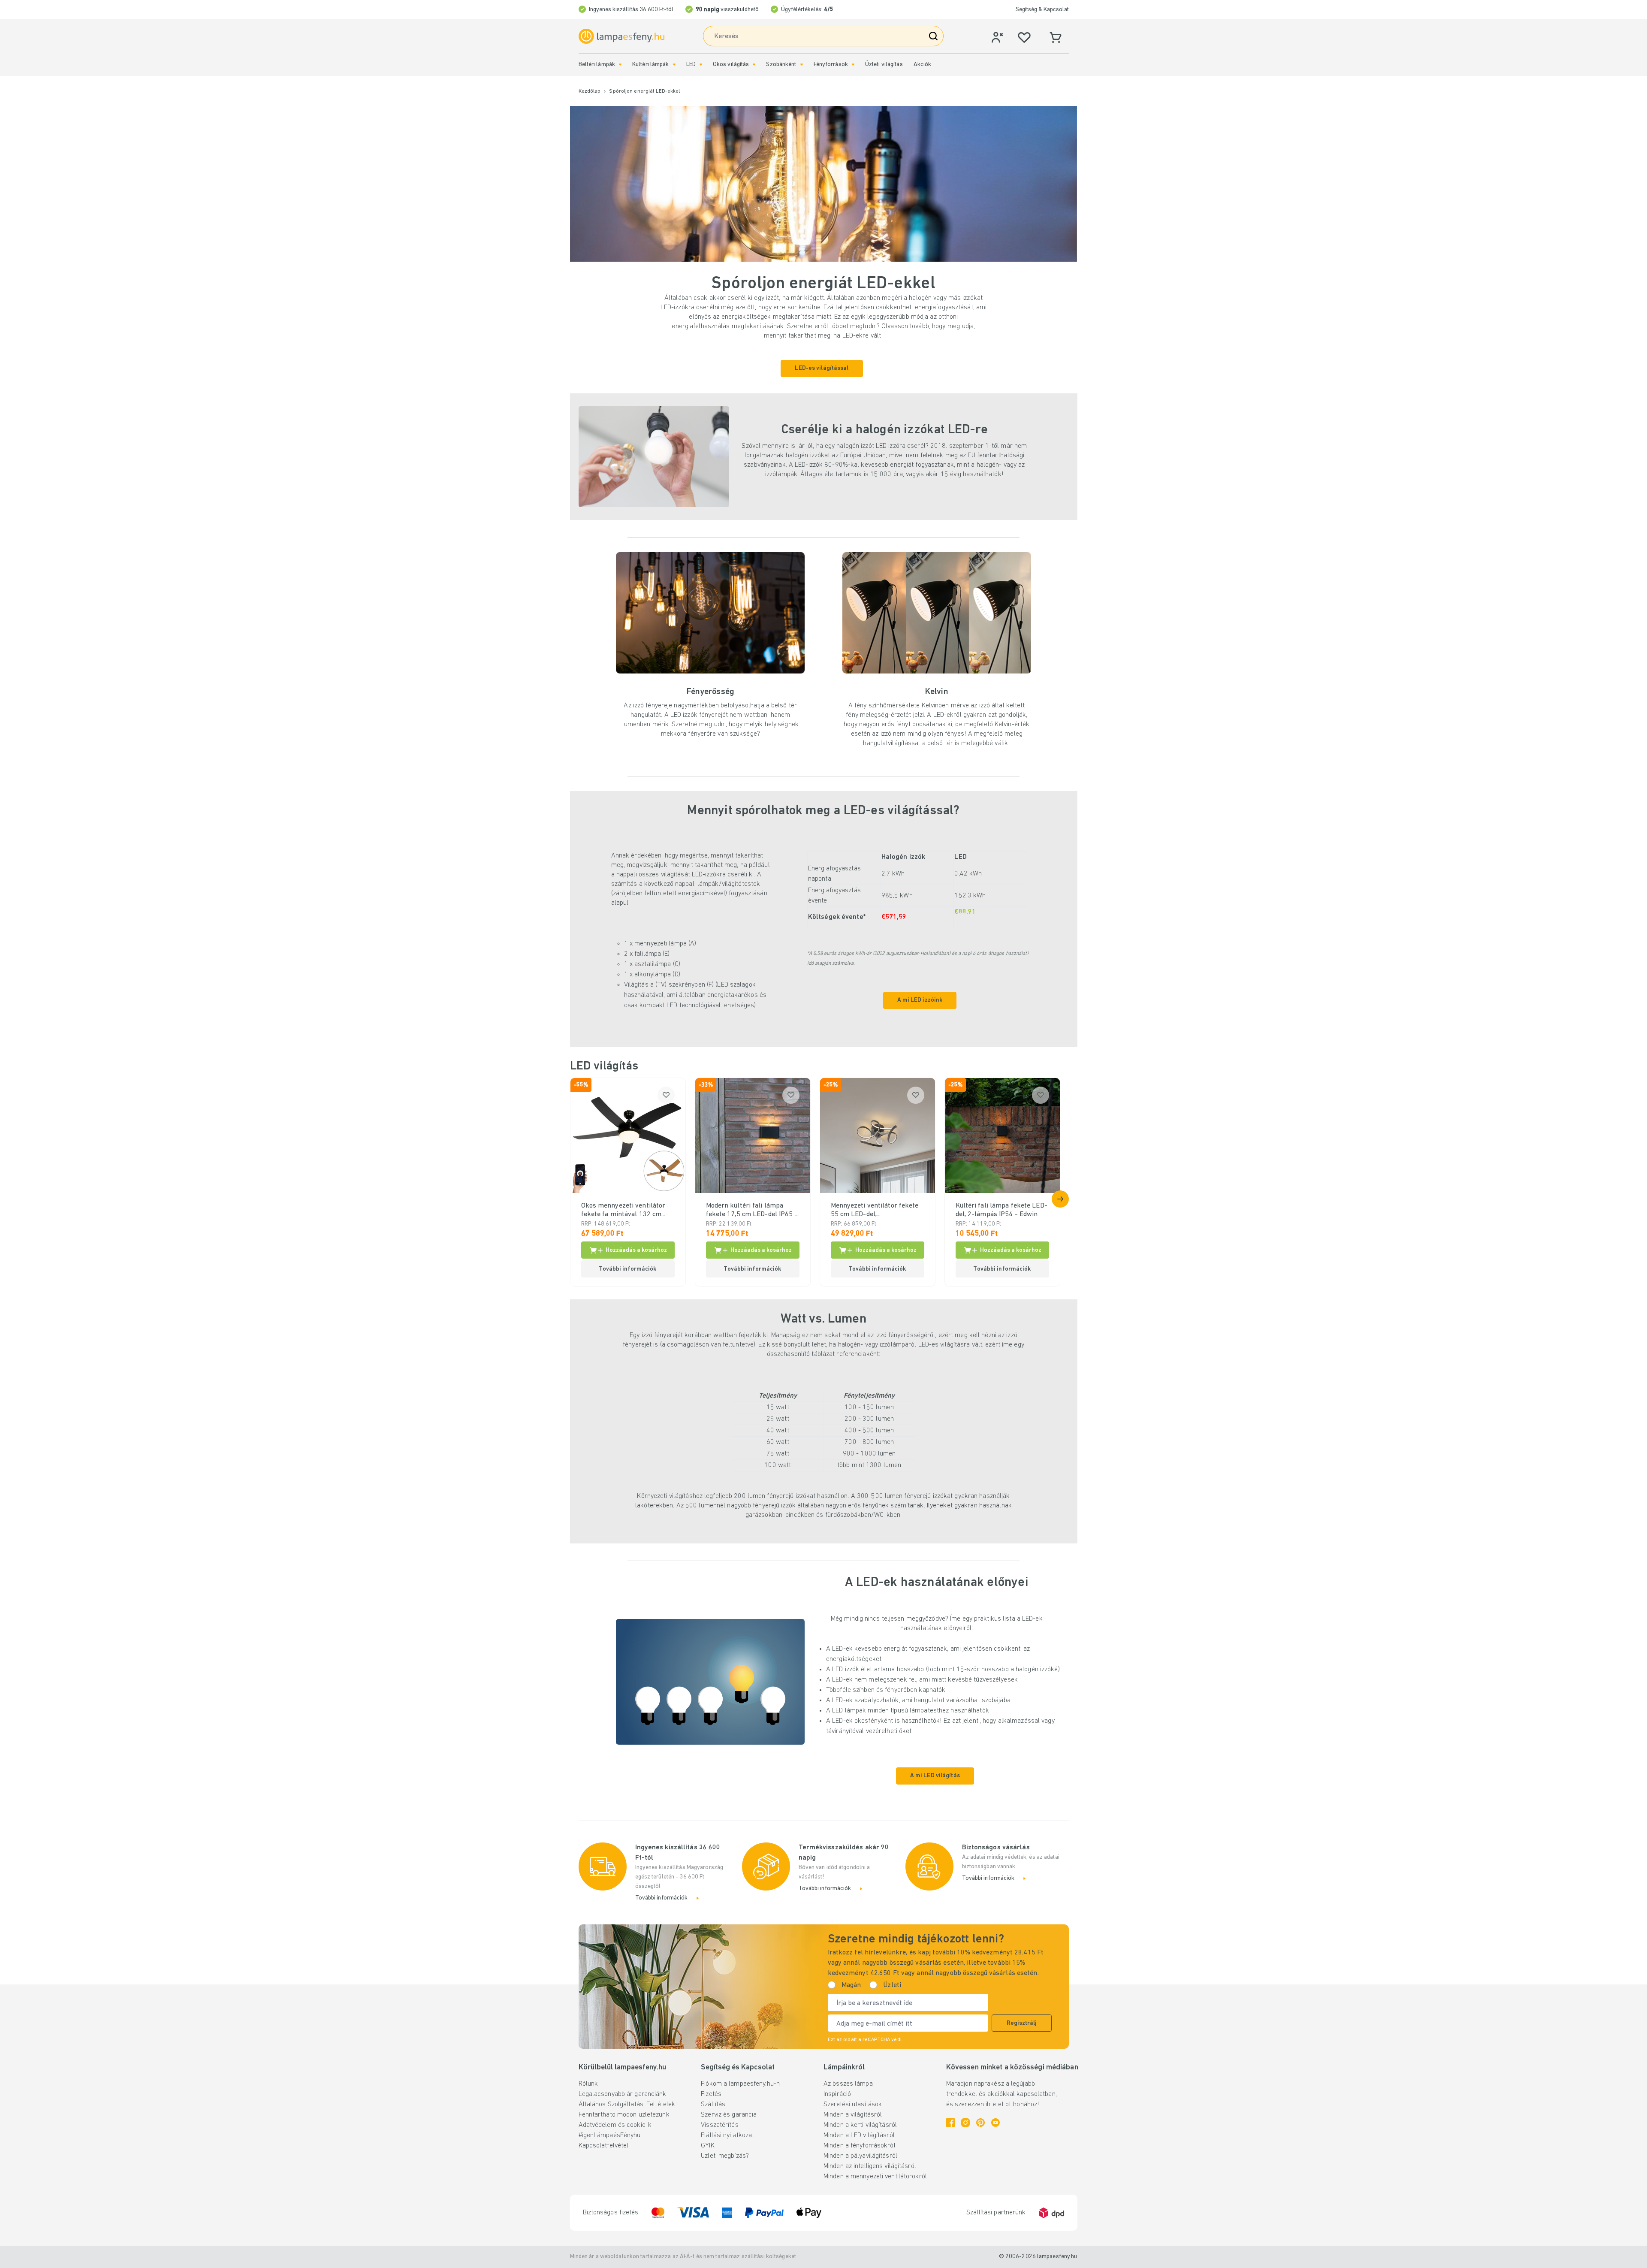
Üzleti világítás (884, 65)
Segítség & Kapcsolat (1042, 10)
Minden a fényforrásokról (860, 2146)
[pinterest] (980, 2123)
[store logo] (621, 36)
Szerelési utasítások (853, 2105)
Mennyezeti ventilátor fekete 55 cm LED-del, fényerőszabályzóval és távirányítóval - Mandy (875, 1211)
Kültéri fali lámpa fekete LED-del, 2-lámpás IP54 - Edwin (1001, 1210)
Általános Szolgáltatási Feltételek (627, 2105)
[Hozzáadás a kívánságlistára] (666, 1095)
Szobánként (781, 65)
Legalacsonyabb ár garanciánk (623, 2094)
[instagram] (965, 2123)
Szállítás (713, 2105)
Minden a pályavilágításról (860, 2156)
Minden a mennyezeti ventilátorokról (875, 2177)
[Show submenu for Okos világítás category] (754, 65)
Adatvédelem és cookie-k (615, 2125)
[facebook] (950, 2123)
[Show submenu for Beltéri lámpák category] (620, 65)
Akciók (923, 65)
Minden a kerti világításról (860, 2125)
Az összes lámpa (848, 2084)
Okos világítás (731, 65)
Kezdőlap (590, 91)
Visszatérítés (719, 2125)
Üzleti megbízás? (725, 2156)
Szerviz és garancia (729, 2115)
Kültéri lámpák (651, 65)
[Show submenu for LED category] (701, 65)
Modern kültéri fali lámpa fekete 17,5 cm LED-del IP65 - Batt (752, 1211)
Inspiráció (837, 2094)
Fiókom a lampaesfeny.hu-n (740, 2084)
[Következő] (1060, 1199)
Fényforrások (831, 65)
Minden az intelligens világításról (870, 2166)
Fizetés (711, 2094)
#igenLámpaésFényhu (610, 2135)
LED (691, 65)
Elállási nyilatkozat (727, 2135)
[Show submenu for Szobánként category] (802, 65)
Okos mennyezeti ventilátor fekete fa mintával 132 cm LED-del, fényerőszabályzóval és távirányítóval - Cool (626, 1211)
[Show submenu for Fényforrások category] (853, 65)
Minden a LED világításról (859, 2135)
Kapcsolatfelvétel (604, 2146)
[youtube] (995, 2123)
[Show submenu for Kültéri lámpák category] (674, 65)
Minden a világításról (853, 2115)
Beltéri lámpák (597, 65)
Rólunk (588, 2084)
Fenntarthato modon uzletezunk (624, 2115)
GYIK (707, 2146)
